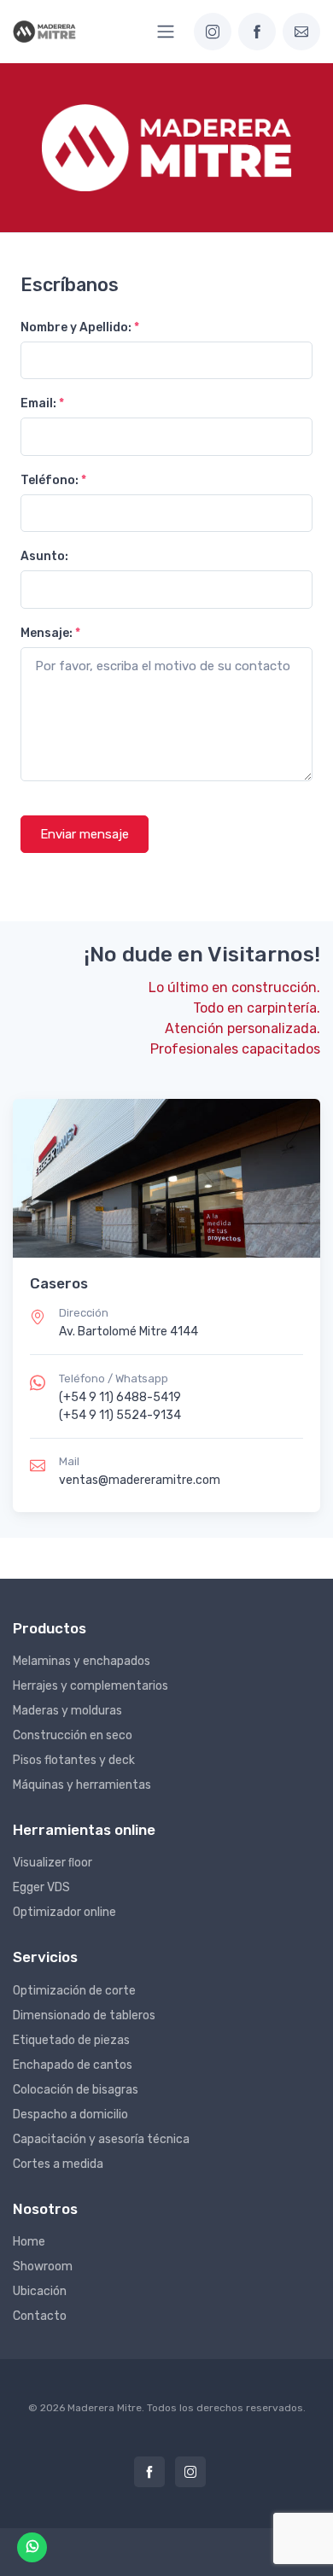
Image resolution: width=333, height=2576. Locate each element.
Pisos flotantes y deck (74, 1760)
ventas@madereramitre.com (140, 1480)
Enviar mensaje (85, 834)
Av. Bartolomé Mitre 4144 (129, 1332)
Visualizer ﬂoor (53, 1863)
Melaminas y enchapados (82, 1661)
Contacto (40, 2316)
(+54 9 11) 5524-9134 (120, 1415)
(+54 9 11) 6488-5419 (120, 1397)
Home (29, 2242)
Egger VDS (41, 1887)
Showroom (43, 2266)
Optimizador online (64, 1912)
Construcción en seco (73, 1735)
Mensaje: (50, 633)
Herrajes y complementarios (91, 1686)
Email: (42, 403)
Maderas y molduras (67, 1711)
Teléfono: (53, 480)
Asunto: (44, 556)
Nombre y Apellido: (80, 327)
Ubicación (40, 2291)
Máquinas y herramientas (82, 1785)
